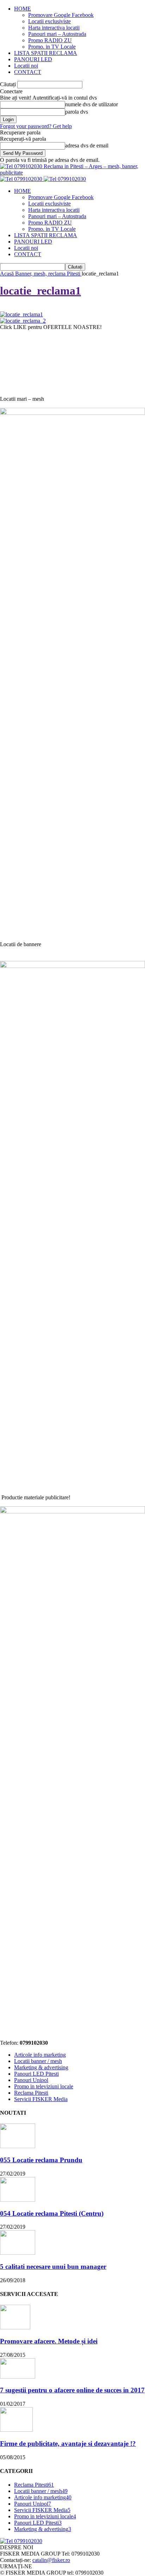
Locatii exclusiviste (49, 21)
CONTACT (28, 72)
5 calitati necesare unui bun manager (53, 2267)
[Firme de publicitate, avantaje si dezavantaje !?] (16, 2430)
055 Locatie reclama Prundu (41, 2160)
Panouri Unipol (31, 2080)
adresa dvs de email (87, 145)
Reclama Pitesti (31, 2093)
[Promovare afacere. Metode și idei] (15, 2327)
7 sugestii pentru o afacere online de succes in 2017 (72, 2390)
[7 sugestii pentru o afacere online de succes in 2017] (18, 2377)
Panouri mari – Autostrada (57, 34)
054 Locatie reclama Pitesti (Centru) (52, 2213)
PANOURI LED (33, 59)
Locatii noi (26, 66)
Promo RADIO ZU (50, 40)
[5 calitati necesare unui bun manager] (18, 2253)
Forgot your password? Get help (36, 126)
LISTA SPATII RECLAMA (46, 53)
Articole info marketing (40, 2055)
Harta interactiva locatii (54, 28)
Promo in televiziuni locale (44, 2086)
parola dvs (77, 112)
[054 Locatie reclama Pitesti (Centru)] (18, 2200)
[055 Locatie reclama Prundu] (18, 2146)
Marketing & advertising (41, 2067)
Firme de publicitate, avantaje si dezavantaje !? (68, 2444)
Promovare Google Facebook (61, 15)
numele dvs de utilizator (92, 104)
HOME (23, 9)
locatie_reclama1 (40, 291)
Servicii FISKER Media (41, 2099)
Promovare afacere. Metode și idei (49, 2341)
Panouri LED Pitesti (36, 2074)
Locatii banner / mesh (38, 2061)
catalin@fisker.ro (51, 2560)
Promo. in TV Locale (52, 47)
